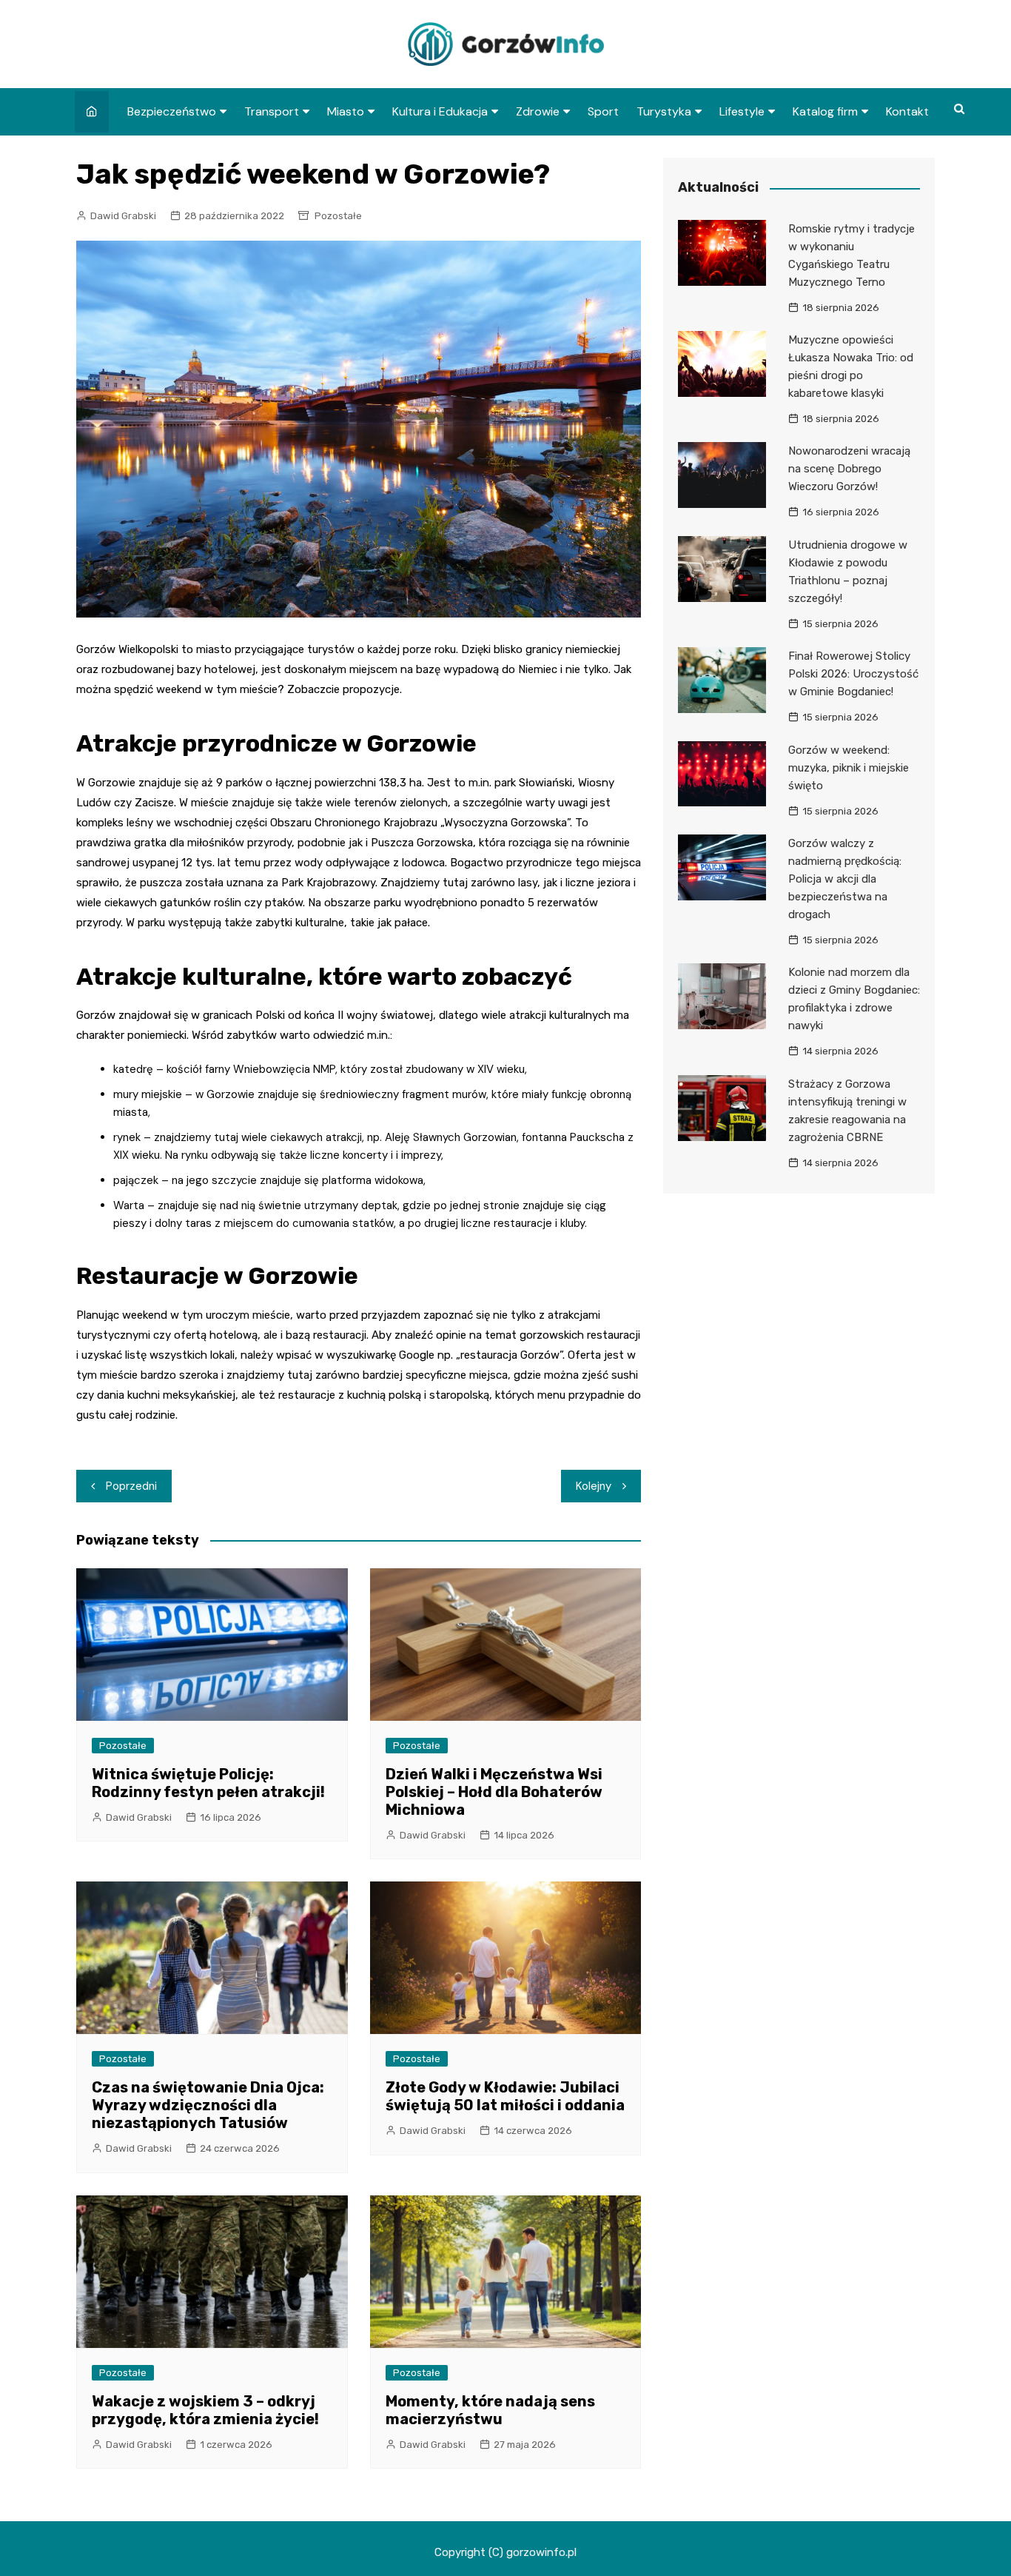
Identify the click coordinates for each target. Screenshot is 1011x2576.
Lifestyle (742, 111)
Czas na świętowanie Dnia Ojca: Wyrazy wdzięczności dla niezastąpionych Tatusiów (208, 2105)
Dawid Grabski (123, 216)
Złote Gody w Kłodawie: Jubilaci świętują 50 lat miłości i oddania (505, 2096)
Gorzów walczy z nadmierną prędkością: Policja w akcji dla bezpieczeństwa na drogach (845, 879)
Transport (272, 111)
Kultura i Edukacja (440, 111)
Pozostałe (338, 216)
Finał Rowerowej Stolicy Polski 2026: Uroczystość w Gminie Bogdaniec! (853, 674)
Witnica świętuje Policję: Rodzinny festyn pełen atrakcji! (208, 1783)
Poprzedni (131, 1486)
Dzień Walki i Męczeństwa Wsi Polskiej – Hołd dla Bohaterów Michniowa (494, 1792)
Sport (603, 111)
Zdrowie (538, 111)
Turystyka (664, 111)
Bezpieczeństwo (172, 111)
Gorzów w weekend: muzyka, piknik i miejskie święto (849, 768)
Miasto (346, 111)
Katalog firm (825, 111)
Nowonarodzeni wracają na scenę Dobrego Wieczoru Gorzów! (849, 469)
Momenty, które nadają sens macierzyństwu (490, 2410)
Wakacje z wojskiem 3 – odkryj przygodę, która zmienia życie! (205, 2410)
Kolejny (594, 1486)
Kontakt (907, 111)
